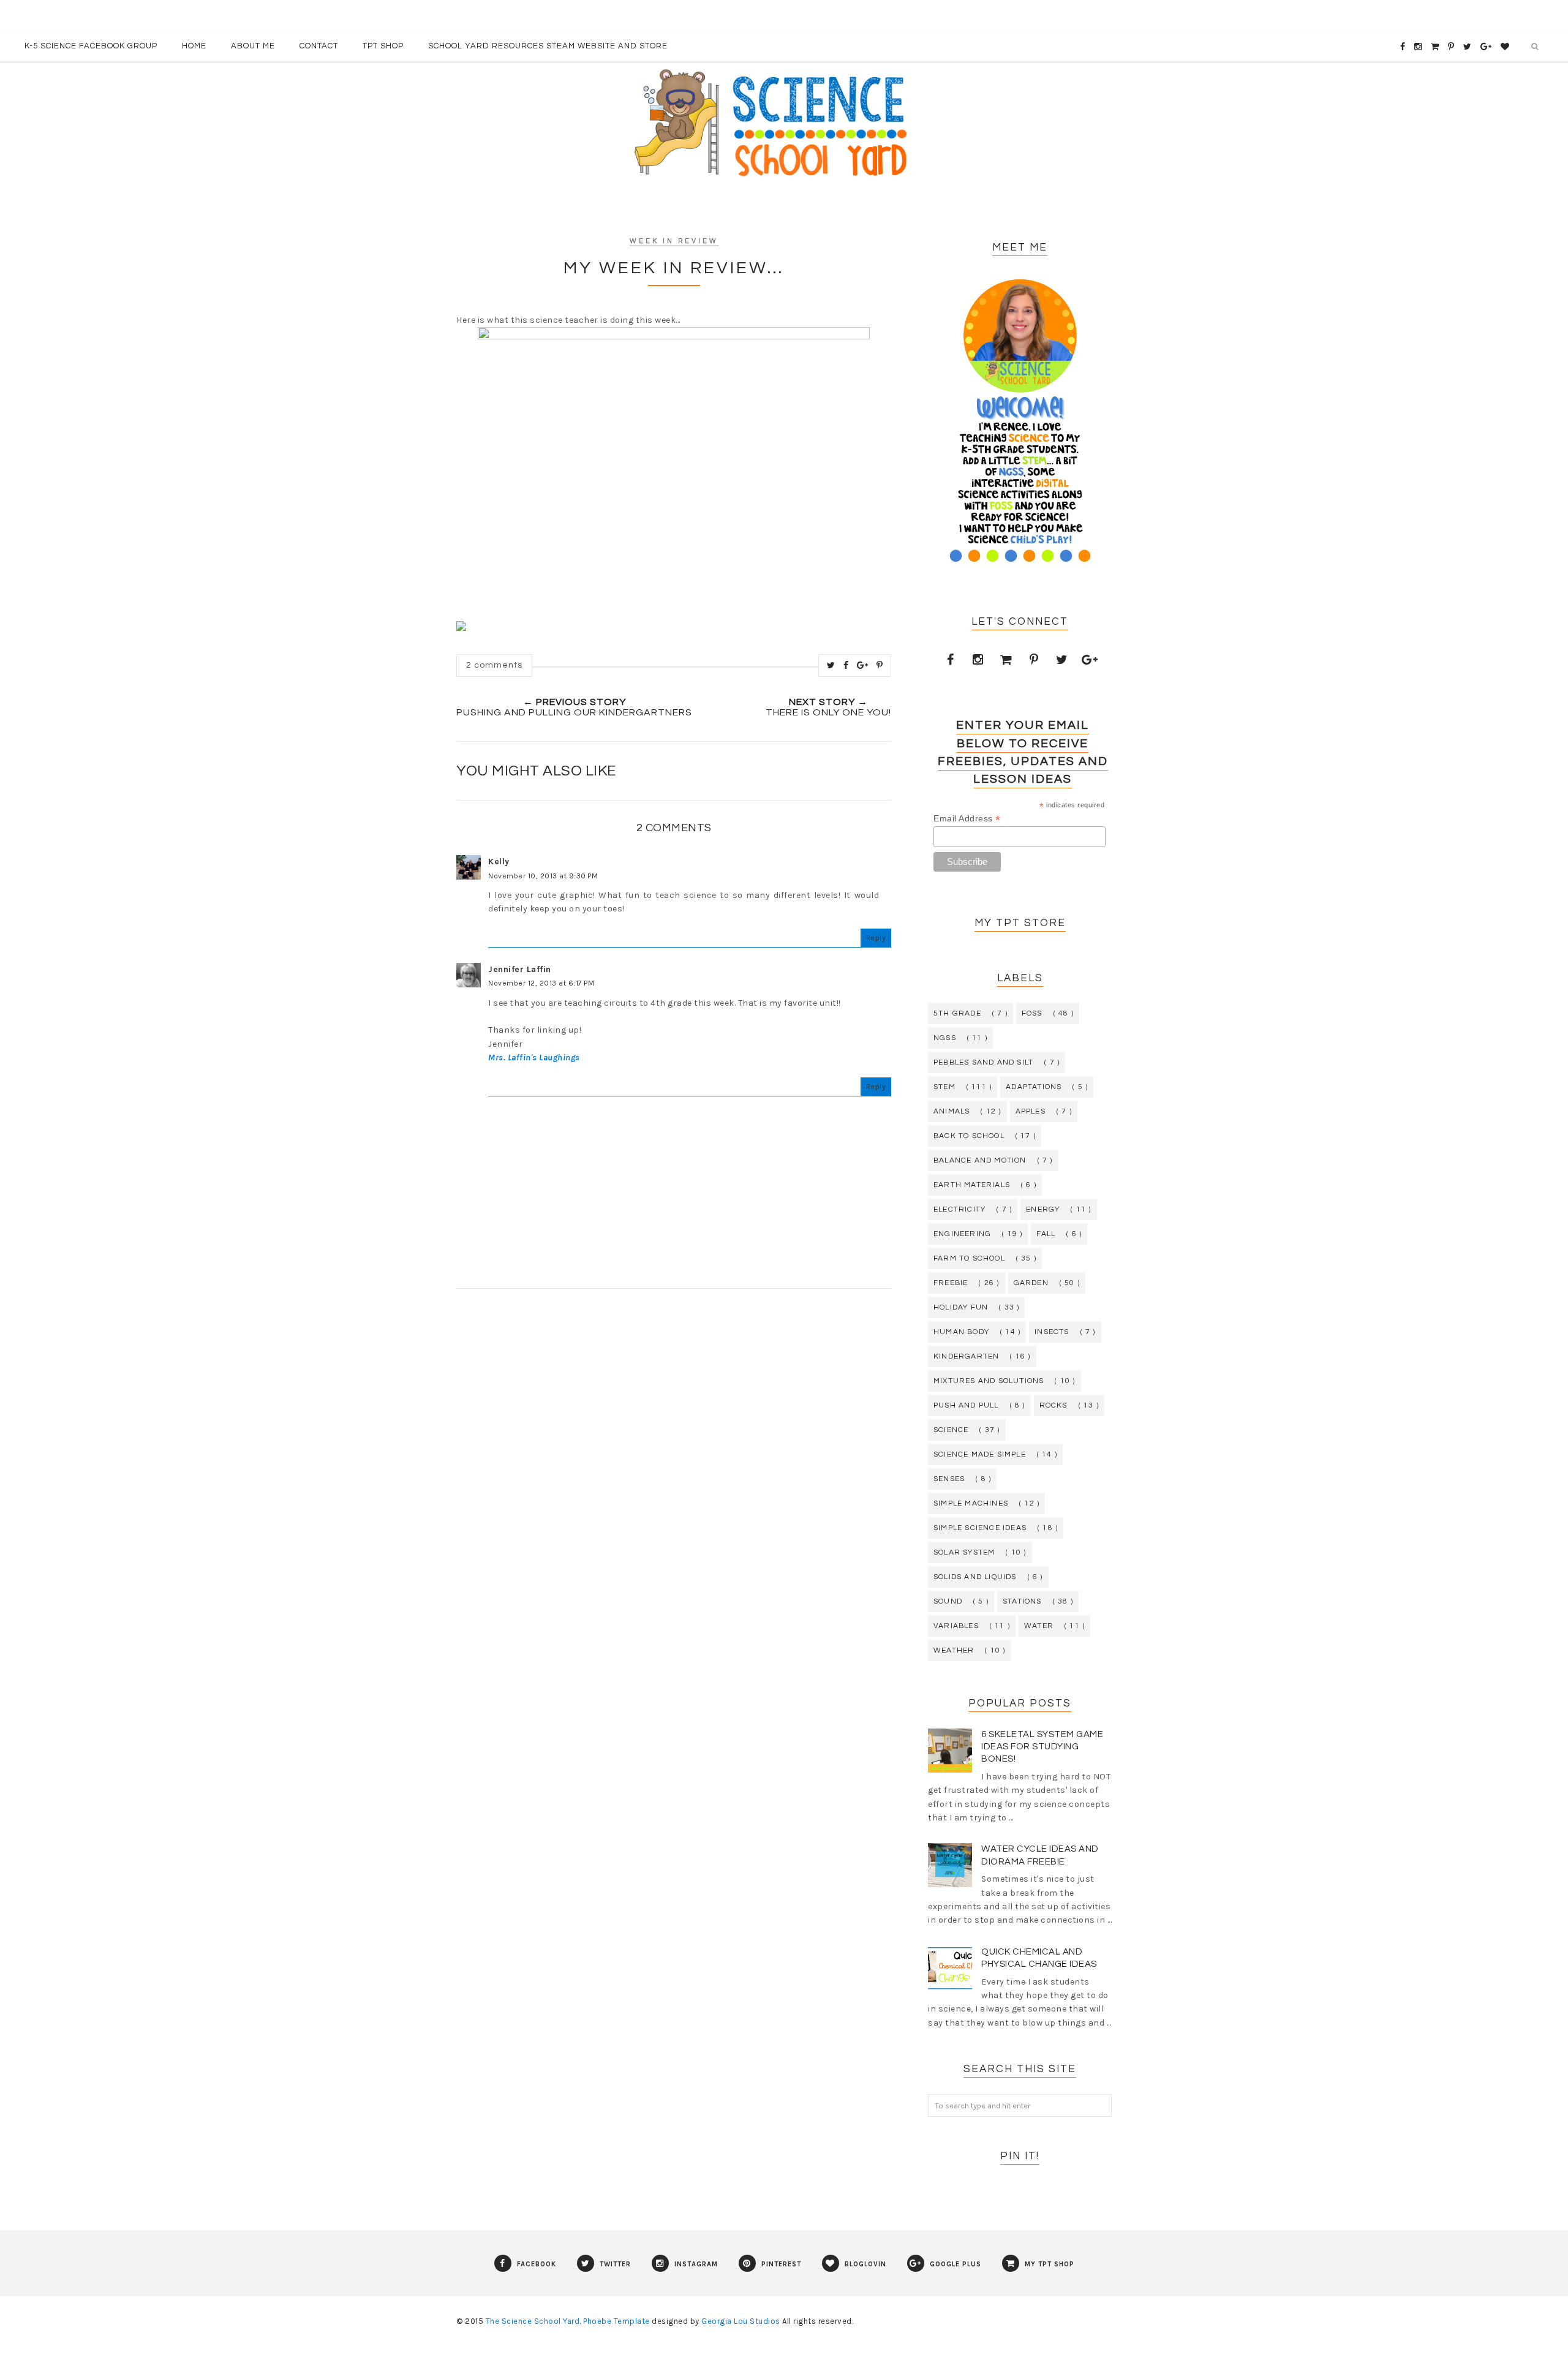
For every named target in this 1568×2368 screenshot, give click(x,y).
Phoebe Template (616, 2321)
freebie (951, 1283)
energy (1043, 1209)
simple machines (971, 1503)
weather (954, 1650)
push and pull (966, 1405)
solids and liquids (975, 1577)
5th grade (957, 1013)
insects (1052, 1332)
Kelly (499, 862)
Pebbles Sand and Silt (983, 1062)
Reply (876, 938)
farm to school (969, 1258)
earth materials (972, 1185)
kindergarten (966, 1356)
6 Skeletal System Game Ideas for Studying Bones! (1042, 1747)
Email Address (967, 819)
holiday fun (961, 1307)
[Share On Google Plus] (863, 665)
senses (949, 1479)
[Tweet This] (831, 665)
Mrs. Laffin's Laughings (534, 1058)
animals (952, 1111)
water (1039, 1626)
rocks (1053, 1405)
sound (948, 1601)
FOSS (1032, 1013)
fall (1046, 1234)
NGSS (945, 1038)
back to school (969, 1136)
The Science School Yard (533, 2321)
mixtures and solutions (989, 1381)
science (951, 1430)
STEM (944, 1087)
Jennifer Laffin (520, 969)
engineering (962, 1234)
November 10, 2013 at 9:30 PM (543, 876)
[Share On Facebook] (846, 665)
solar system (964, 1552)
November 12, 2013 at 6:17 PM (541, 983)
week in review (674, 241)
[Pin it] (880, 665)
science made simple (980, 1454)
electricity (959, 1209)
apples (1031, 1111)
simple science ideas (980, 1528)
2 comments (494, 665)
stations (1022, 1601)
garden (1031, 1283)
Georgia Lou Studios (741, 2321)
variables (956, 1626)
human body (961, 1332)
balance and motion (980, 1160)
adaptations (1034, 1087)
